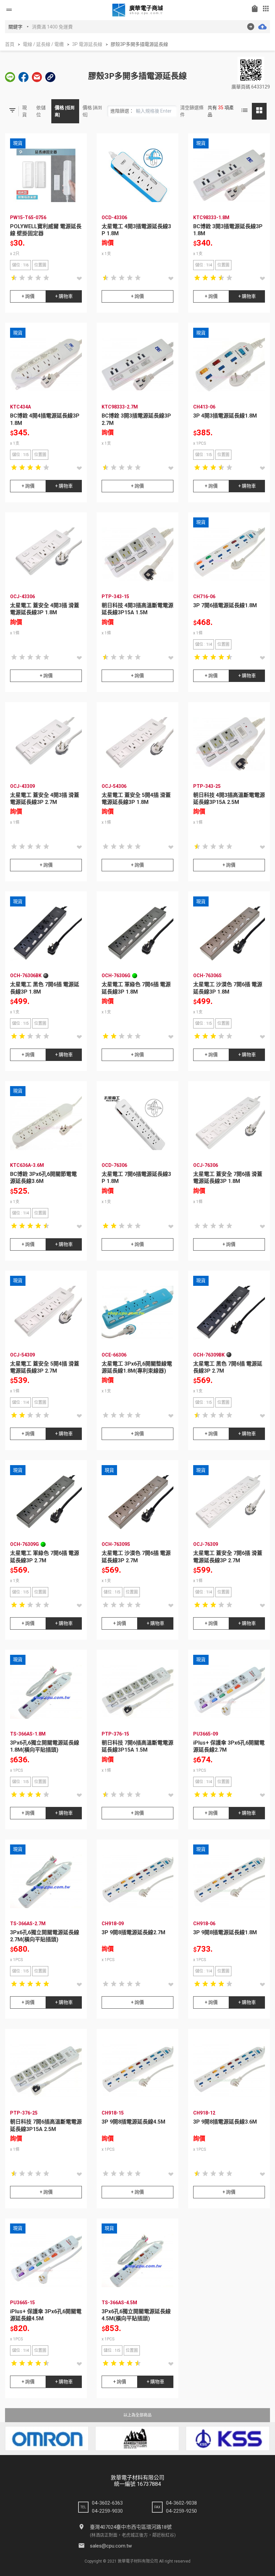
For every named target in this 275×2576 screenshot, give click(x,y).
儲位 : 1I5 (20, 455)
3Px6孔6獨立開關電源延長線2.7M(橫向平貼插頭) (45, 1936)
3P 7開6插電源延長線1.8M (225, 605)
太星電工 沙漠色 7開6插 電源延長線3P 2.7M (136, 1557)
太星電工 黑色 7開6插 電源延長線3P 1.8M (45, 988)
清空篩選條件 (192, 111)
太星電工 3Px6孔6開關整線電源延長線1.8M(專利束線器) (137, 1367)
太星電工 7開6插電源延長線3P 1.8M (136, 1178)
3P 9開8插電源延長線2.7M (133, 1932)
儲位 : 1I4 (204, 265)
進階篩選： (122, 111)
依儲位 (41, 111)
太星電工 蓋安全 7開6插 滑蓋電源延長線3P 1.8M (228, 1178)
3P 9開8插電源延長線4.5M (133, 2122)
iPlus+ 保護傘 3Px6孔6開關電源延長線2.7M (229, 1746)
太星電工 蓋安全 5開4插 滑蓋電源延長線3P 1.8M (136, 799)
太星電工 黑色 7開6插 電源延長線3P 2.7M (228, 1367)
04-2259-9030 (107, 2511)
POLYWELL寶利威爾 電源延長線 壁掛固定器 (46, 230)
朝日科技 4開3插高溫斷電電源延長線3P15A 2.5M (229, 799)
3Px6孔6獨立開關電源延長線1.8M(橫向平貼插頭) (45, 1746)
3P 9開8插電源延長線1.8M (225, 1932)
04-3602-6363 (107, 2503)
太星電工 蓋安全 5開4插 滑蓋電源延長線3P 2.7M (45, 1367)
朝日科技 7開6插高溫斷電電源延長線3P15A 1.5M (137, 1746)
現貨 (24, 111)
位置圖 (40, 265)
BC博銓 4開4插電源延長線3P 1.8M (45, 419)
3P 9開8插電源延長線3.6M (225, 2122)
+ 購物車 (64, 296)
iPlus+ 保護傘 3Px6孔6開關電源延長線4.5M (46, 2315)
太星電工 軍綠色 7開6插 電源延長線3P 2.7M (45, 1557)
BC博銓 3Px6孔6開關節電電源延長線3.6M (43, 1178)
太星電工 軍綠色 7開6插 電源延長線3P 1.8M (136, 988)
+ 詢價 (28, 296)
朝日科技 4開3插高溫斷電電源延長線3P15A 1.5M (137, 609)
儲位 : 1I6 (20, 265)
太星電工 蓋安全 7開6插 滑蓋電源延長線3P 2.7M (228, 1557)
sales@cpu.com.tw (111, 2546)
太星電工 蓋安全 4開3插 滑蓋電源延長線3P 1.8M (45, 609)
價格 (65, 111)
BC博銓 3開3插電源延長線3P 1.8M (228, 230)
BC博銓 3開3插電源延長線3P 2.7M (136, 419)
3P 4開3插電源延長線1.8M (225, 416)
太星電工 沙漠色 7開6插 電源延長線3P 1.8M (228, 988)
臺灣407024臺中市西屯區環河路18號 (131, 2527)
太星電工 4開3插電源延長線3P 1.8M (136, 230)
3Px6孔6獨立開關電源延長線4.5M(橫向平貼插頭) (136, 2315)
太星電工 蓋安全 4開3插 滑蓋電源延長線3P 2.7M (45, 799)
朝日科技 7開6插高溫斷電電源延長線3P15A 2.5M (46, 2125)
